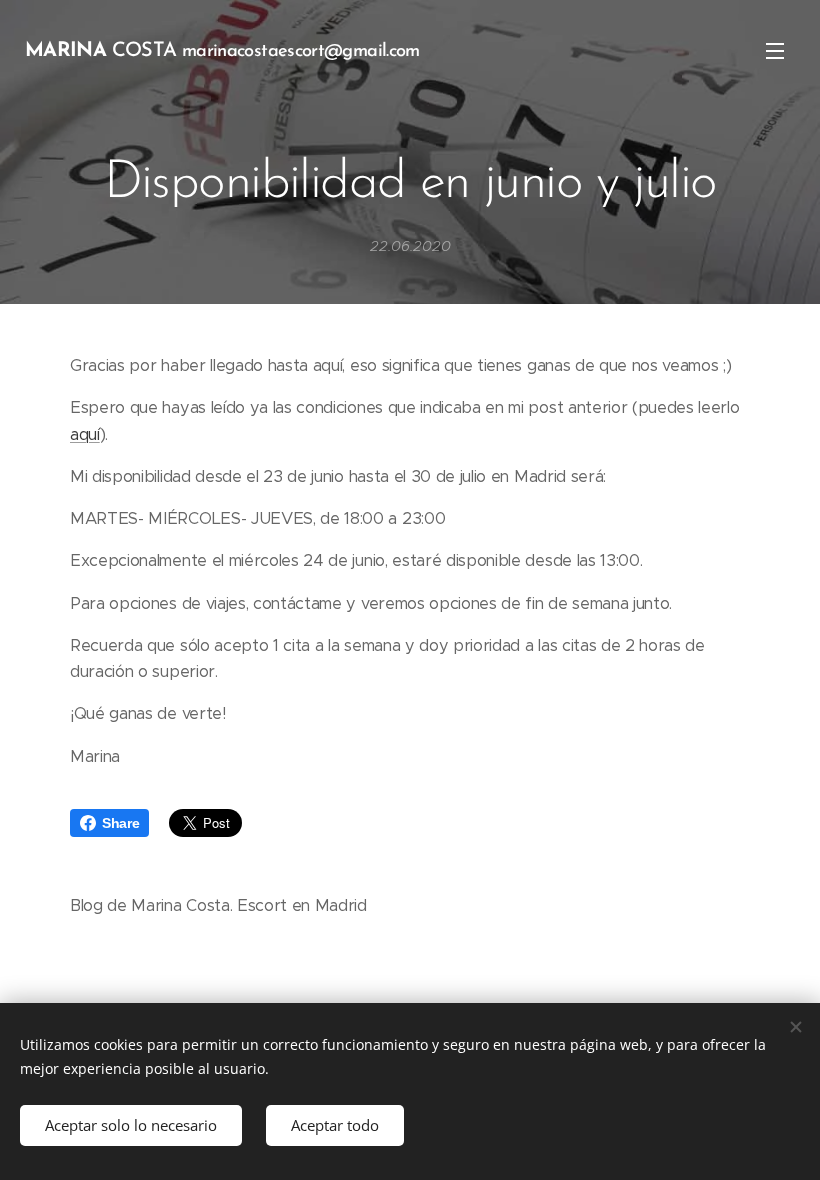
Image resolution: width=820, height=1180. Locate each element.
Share (120, 823)
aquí (85, 434)
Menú (775, 50)
